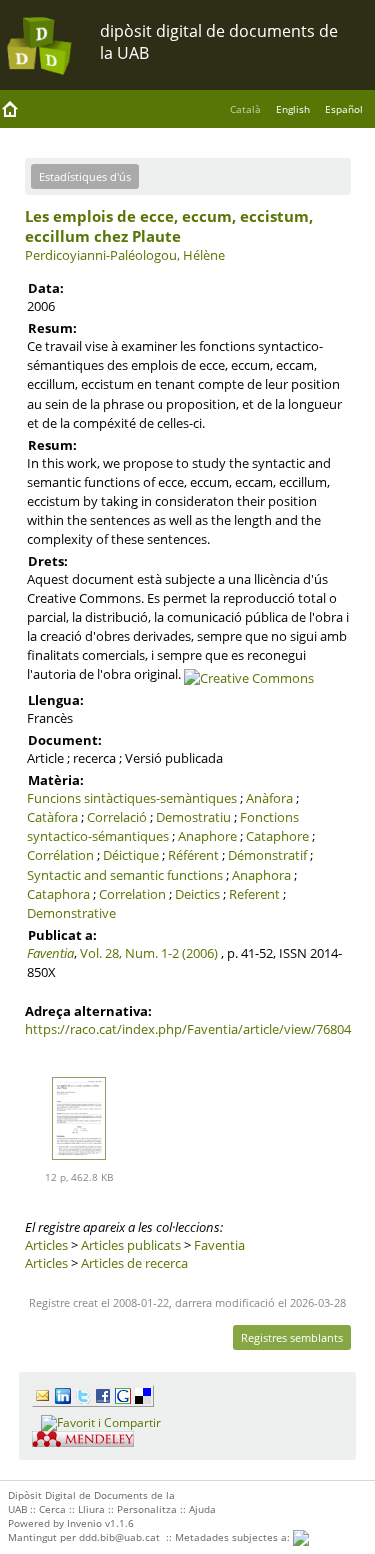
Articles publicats (131, 1245)
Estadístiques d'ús (85, 176)
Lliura (91, 1509)
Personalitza (147, 1509)
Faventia (50, 953)
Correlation (132, 894)
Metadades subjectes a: (234, 1537)
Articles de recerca (134, 1263)
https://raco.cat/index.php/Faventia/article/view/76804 (188, 1029)
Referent (254, 894)
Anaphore (207, 836)
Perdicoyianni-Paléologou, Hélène (125, 255)
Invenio (84, 1523)
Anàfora (269, 798)
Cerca (52, 1509)
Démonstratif (267, 855)
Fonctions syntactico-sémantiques (163, 826)
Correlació (117, 817)
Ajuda (202, 1509)
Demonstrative (71, 913)
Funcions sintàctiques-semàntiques (132, 798)
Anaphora (261, 875)
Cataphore (277, 836)
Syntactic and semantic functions (125, 875)
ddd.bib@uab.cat (119, 1537)
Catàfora (52, 817)
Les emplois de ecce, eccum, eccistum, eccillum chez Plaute (169, 226)
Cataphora (58, 894)
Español (344, 109)
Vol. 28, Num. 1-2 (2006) (149, 953)
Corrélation (60, 855)
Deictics (197, 894)
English (293, 109)
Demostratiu (193, 817)
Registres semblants (292, 1337)
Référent (193, 855)
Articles (46, 1245)
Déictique (131, 855)
